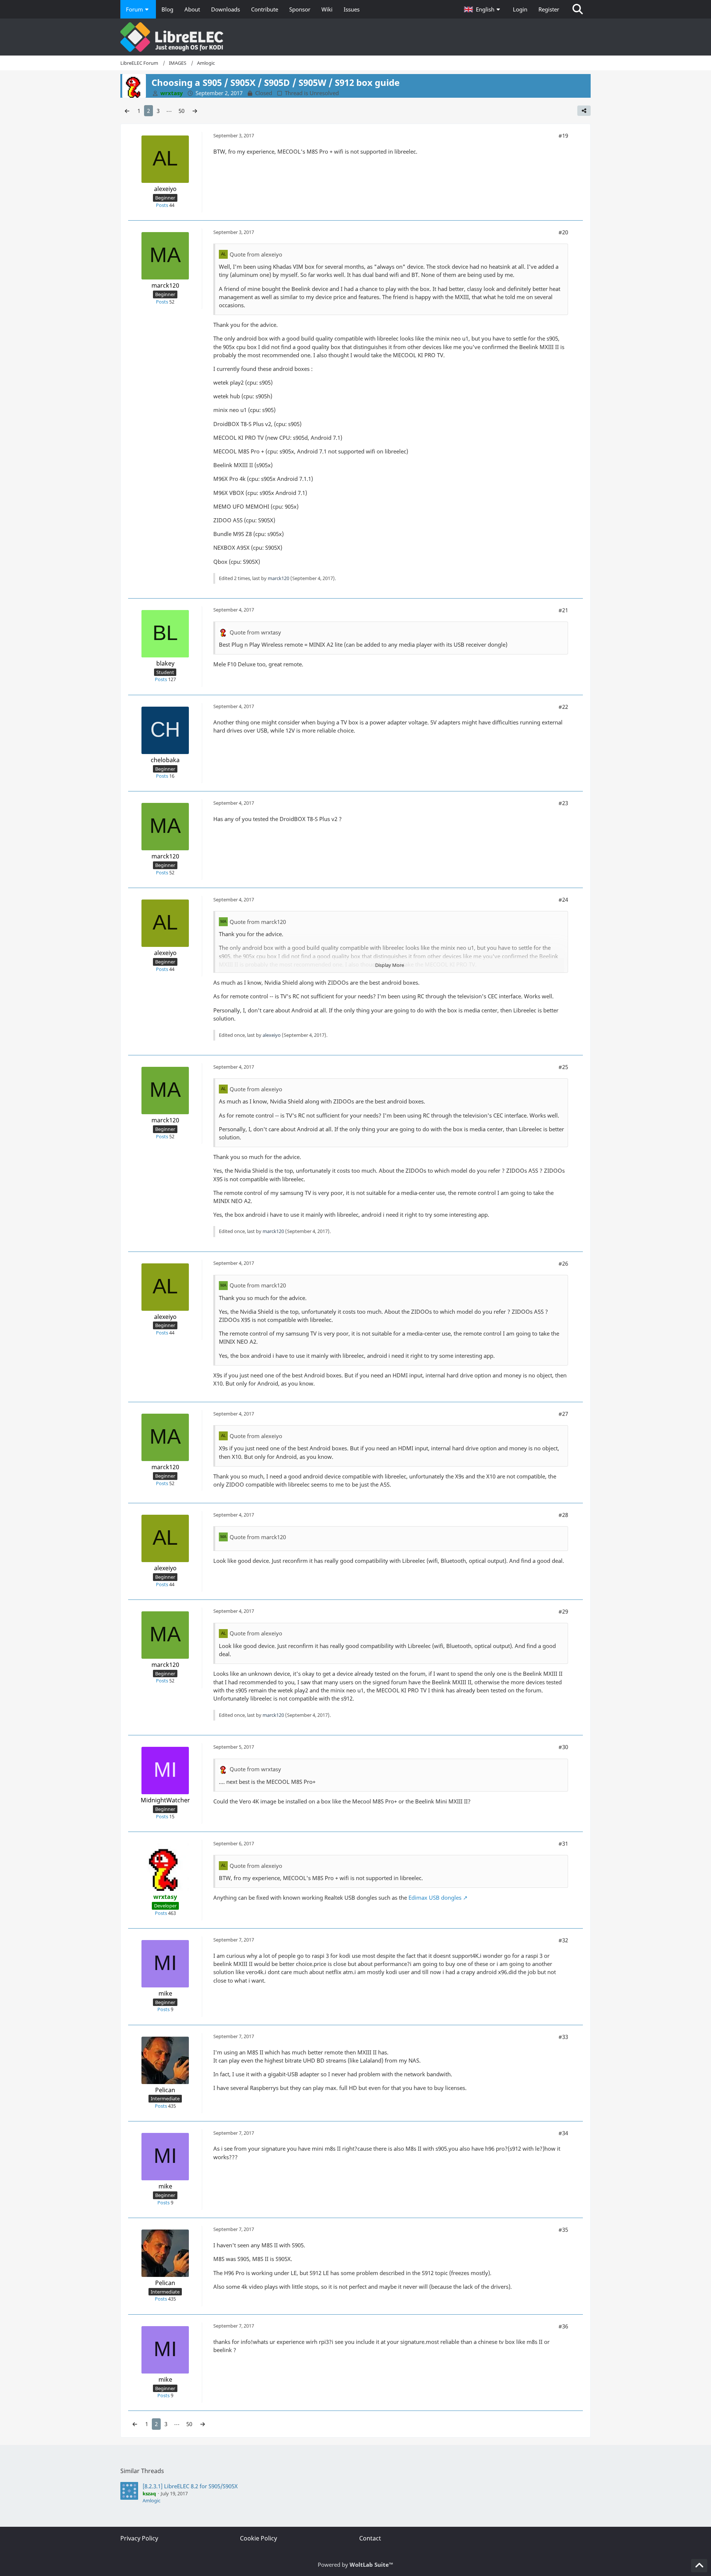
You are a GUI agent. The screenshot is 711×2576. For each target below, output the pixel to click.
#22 (563, 707)
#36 (563, 2326)
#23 (563, 803)
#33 (563, 2037)
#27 (563, 1414)
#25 (563, 1067)
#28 (563, 1515)
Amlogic (151, 2500)
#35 (563, 2230)
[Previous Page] (127, 111)
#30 (563, 1747)
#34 (563, 2133)
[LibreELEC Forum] (355, 37)
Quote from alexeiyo (256, 254)
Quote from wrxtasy (255, 632)
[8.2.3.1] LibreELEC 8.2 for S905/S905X (190, 2486)
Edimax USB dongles (435, 1897)
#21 (563, 610)
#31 (563, 1843)
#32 (563, 1940)
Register (549, 9)
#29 (563, 1611)
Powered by (355, 2565)
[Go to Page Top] (699, 2566)
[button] (483, 9)
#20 (563, 232)
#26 (563, 1263)
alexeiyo (272, 1035)
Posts (162, 205)
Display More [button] (390, 965)
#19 (563, 135)
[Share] (584, 111)
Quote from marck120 (258, 922)
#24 (563, 900)
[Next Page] (195, 111)
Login (520, 9)
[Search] (578, 9)
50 (181, 111)
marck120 (278, 578)
